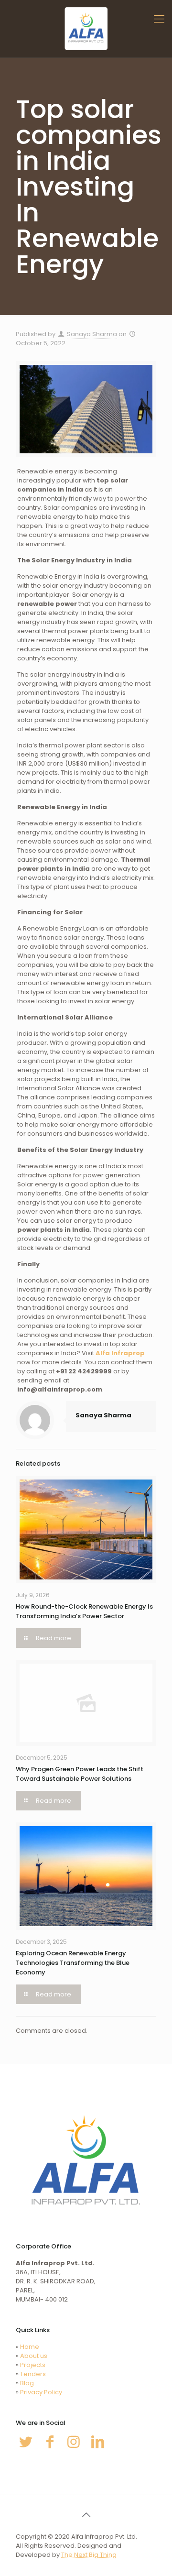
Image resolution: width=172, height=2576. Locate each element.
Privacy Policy (41, 2392)
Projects (33, 2365)
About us (34, 2356)
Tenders (33, 2374)
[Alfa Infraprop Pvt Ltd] (86, 29)
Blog (27, 2383)
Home (30, 2347)
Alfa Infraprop (120, 1353)
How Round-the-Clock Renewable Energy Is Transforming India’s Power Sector (84, 1611)
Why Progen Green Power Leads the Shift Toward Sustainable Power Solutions (80, 1774)
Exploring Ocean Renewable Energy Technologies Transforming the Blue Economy (73, 1963)
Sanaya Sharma (92, 334)
